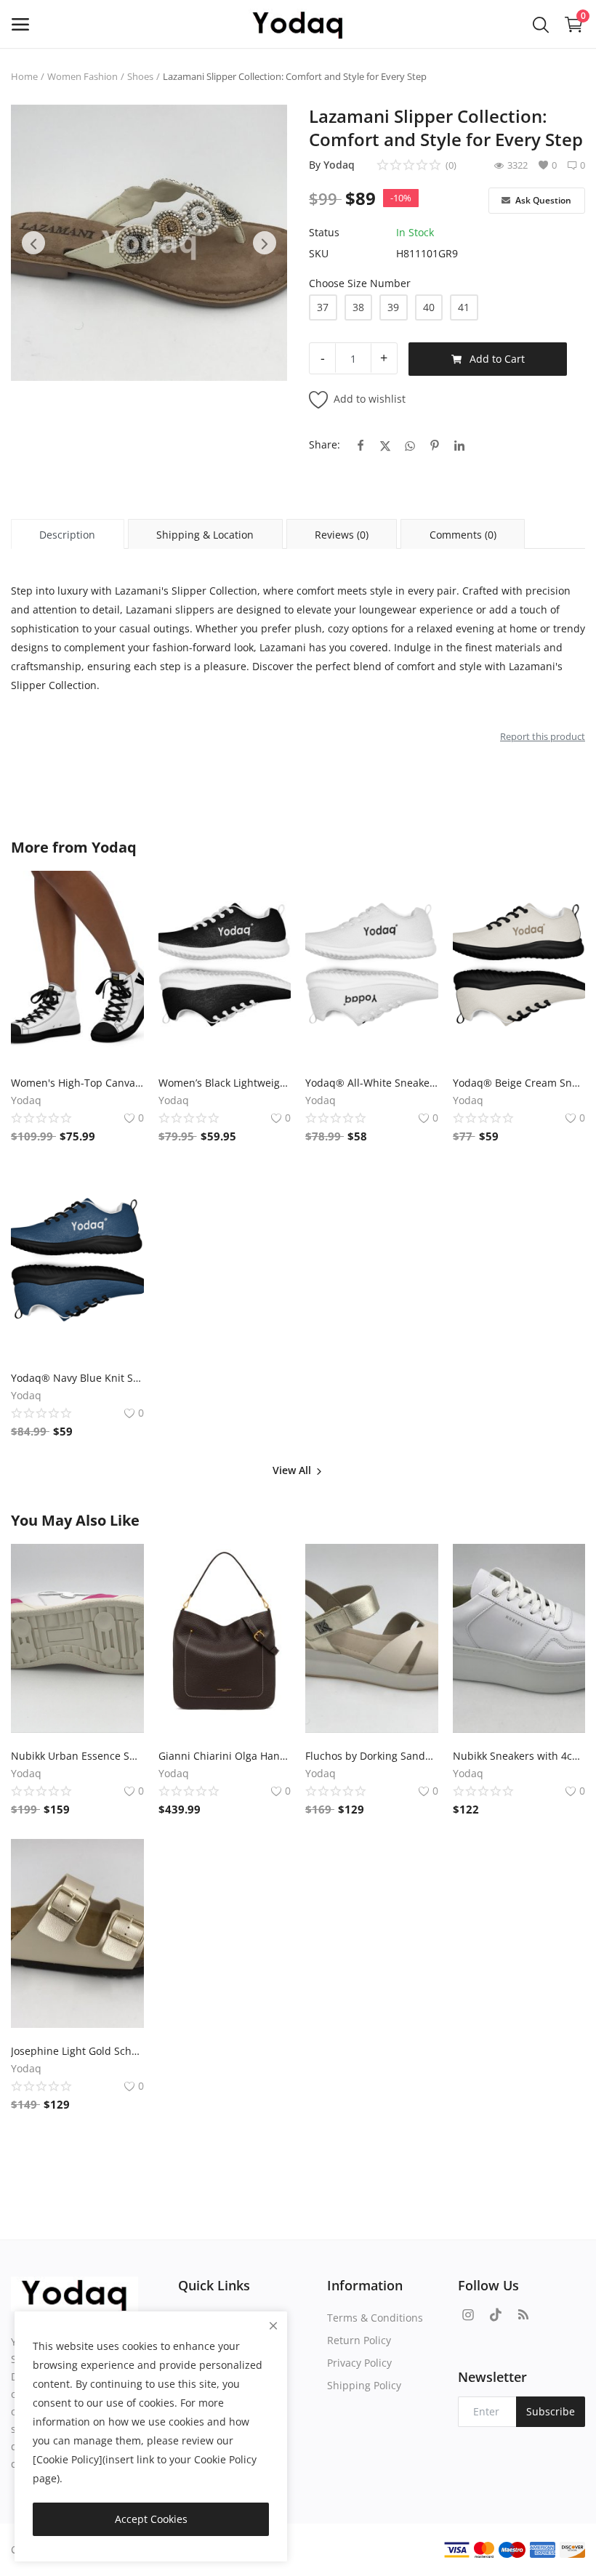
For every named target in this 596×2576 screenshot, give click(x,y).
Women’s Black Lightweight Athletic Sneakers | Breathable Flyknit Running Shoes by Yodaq (225, 1083)
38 (358, 307)
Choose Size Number (360, 283)
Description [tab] (67, 535)
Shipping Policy (364, 2385)
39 (393, 307)
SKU (319, 253)
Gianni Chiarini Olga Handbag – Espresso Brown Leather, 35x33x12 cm (225, 1756)
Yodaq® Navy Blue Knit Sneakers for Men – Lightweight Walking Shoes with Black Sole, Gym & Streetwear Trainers (77, 1378)
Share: (325, 444)
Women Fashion (82, 76)
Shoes (140, 76)
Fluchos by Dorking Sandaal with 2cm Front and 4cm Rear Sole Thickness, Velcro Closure (372, 1756)
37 (323, 307)
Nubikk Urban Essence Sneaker (77, 1756)
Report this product (543, 736)
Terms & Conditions (375, 2318)
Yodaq (339, 165)
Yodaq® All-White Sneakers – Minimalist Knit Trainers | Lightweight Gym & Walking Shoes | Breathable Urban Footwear (372, 1083)
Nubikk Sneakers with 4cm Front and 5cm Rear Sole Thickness (519, 1756)
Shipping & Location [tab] (205, 535)
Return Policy (359, 2340)
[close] (273, 2326)
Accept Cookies (151, 2519)
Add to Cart (497, 359)
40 (429, 307)
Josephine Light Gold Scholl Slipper (77, 2051)
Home (24, 76)
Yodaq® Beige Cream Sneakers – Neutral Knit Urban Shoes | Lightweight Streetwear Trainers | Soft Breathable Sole (519, 1083)
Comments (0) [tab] (463, 535)
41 (464, 307)
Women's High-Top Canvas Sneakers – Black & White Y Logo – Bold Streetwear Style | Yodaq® (77, 1083)
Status (324, 232)
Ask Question (542, 200)
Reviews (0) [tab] (342, 535)
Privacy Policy (359, 2363)
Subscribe (551, 2411)
